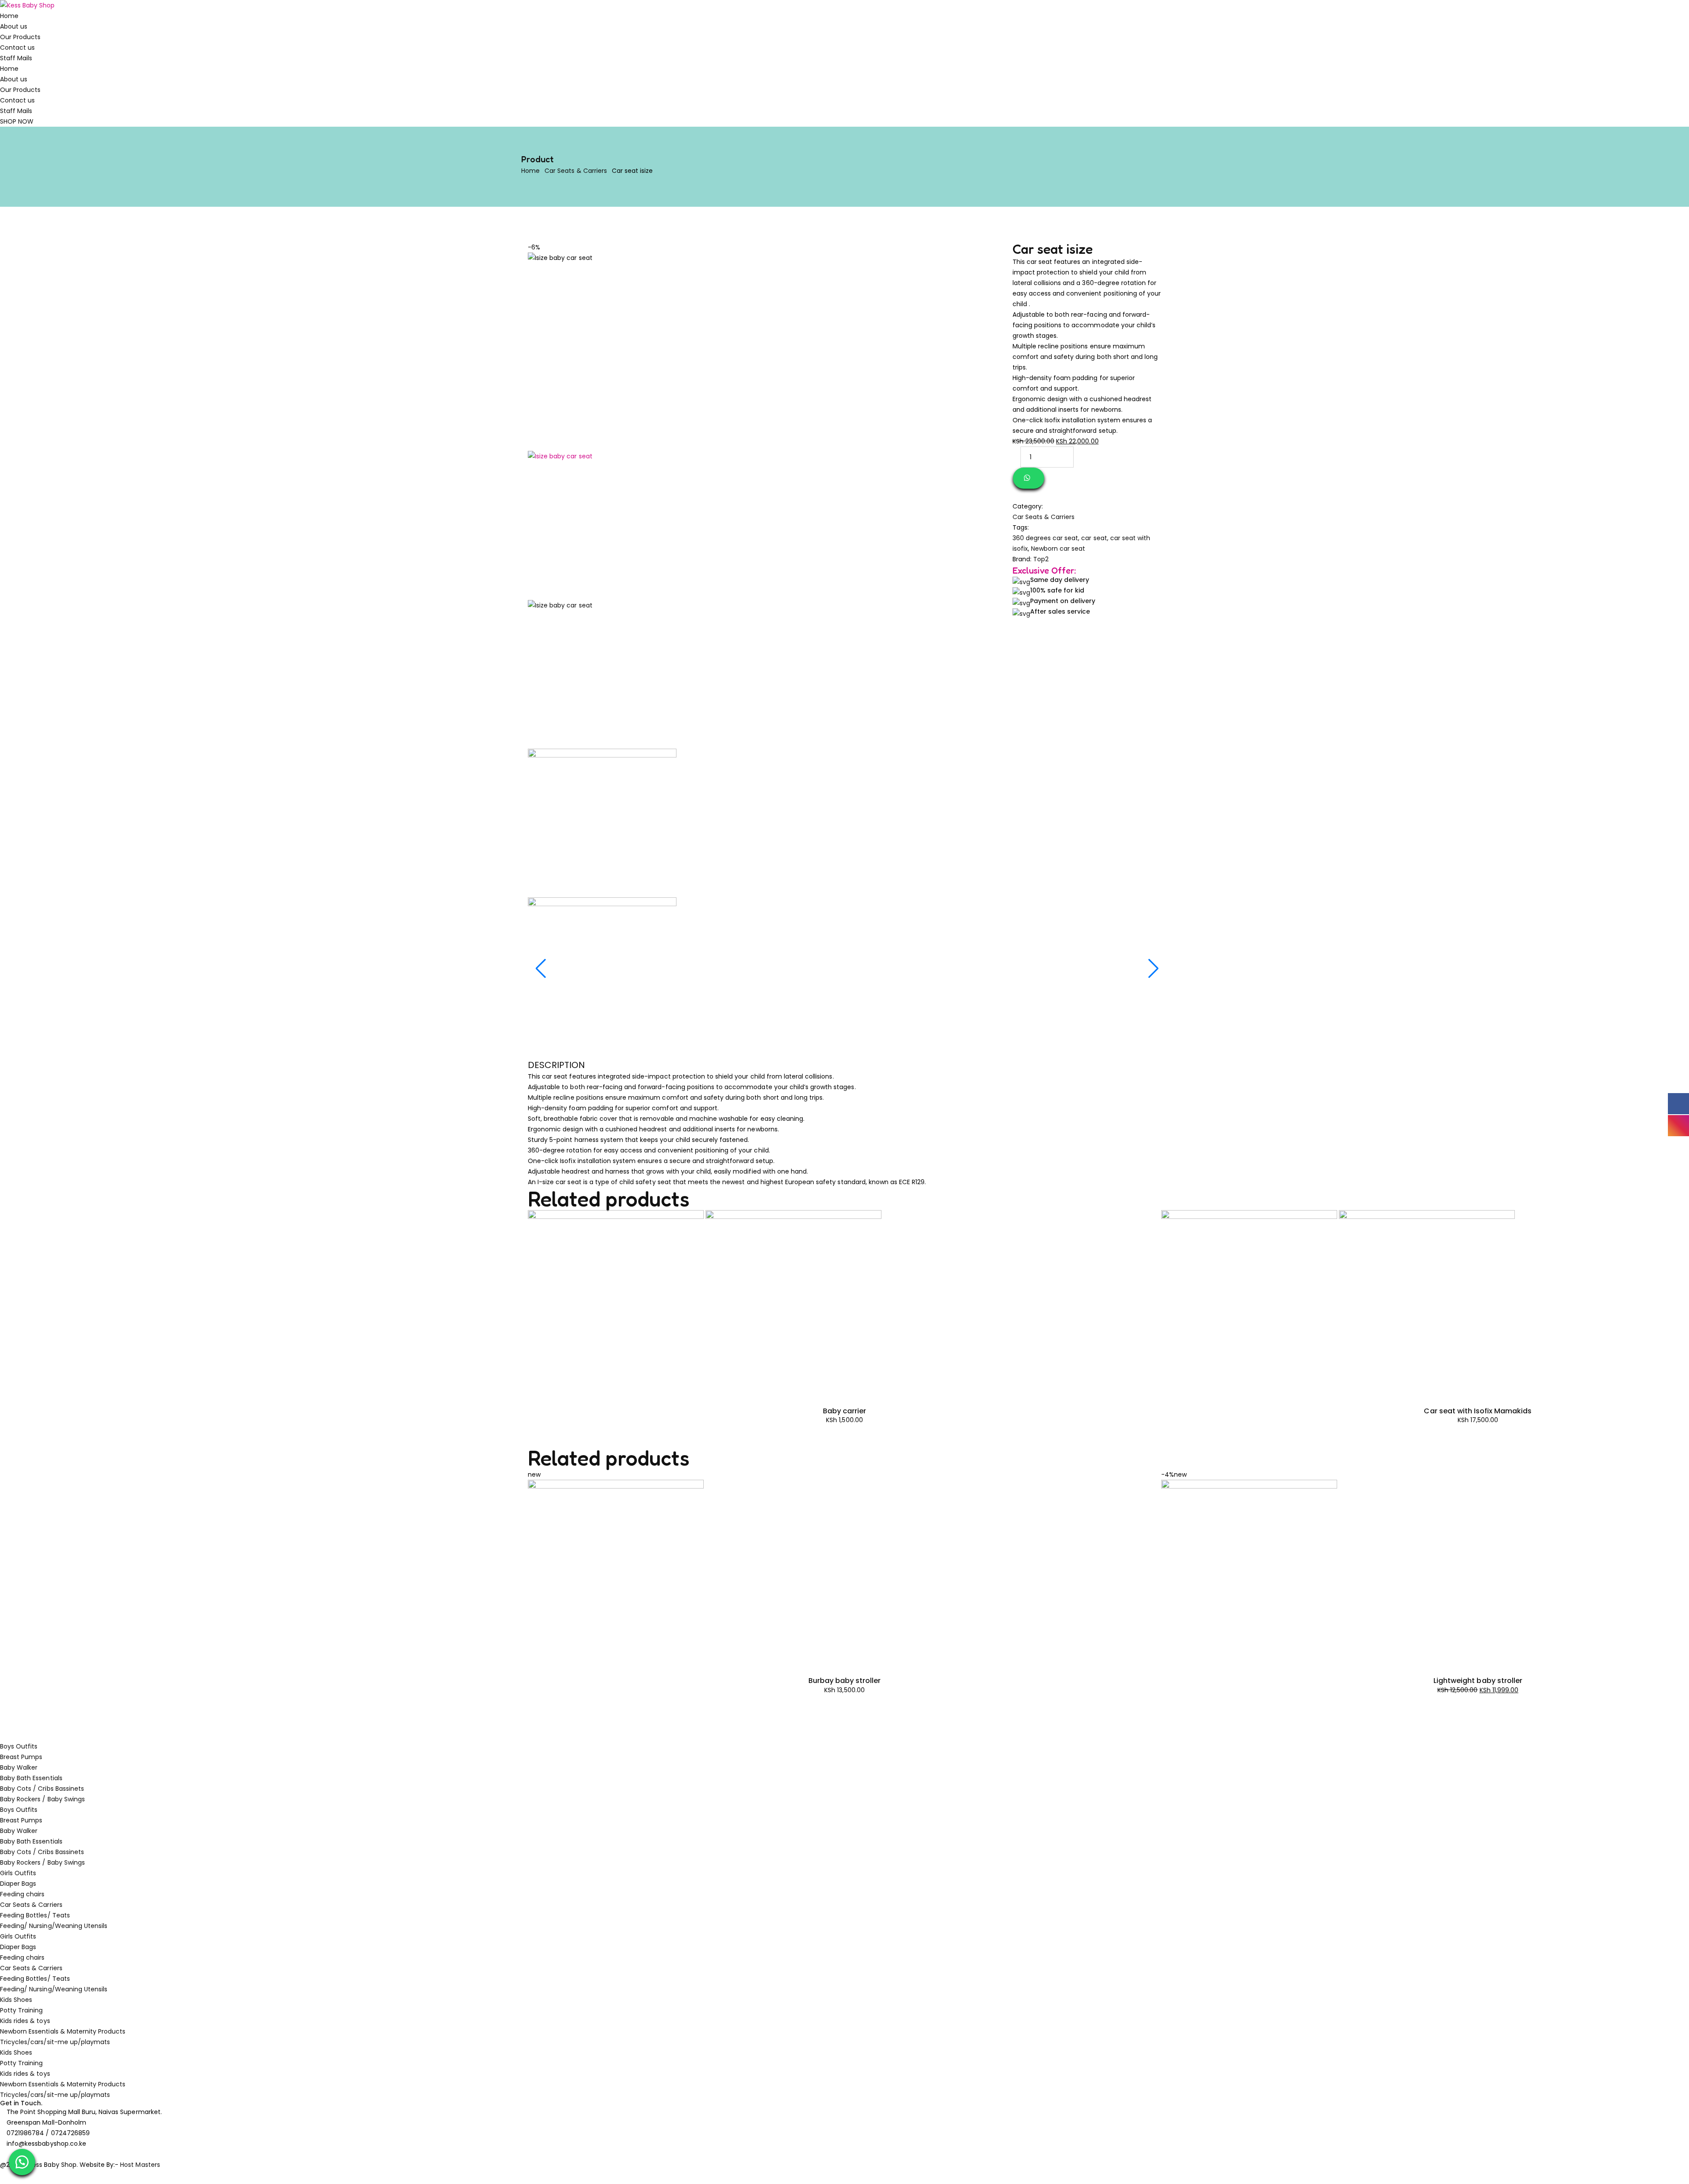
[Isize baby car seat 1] (602, 674)
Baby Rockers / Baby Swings (42, 1799)
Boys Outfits (19, 1746)
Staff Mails (16, 58)
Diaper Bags (18, 1884)
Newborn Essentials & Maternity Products (63, 2031)
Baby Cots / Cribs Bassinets (42, 1789)
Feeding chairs (22, 1894)
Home (9, 16)
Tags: (1021, 527)
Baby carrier (844, 1411)
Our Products (20, 37)
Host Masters (140, 2165)
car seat (1094, 538)
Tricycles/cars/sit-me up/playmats (55, 2042)
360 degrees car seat (1046, 538)
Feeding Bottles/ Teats (35, 1915)
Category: (1028, 506)
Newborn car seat (1058, 549)
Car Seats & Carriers (576, 171)
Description (556, 1065)
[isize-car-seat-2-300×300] (602, 823)
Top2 (1041, 559)
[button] (22, 2162)
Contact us (17, 48)
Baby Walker (19, 1767)
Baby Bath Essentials (31, 1778)
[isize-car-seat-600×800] (602, 525)
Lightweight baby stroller (1478, 1681)
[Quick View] (530, 1391)
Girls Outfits (18, 1873)
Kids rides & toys (25, 2021)
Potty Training (22, 2010)
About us (14, 26)
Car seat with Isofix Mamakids (1478, 1411)
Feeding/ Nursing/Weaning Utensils (54, 1926)
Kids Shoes (16, 2000)
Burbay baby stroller (845, 1681)
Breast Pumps (21, 1757)
